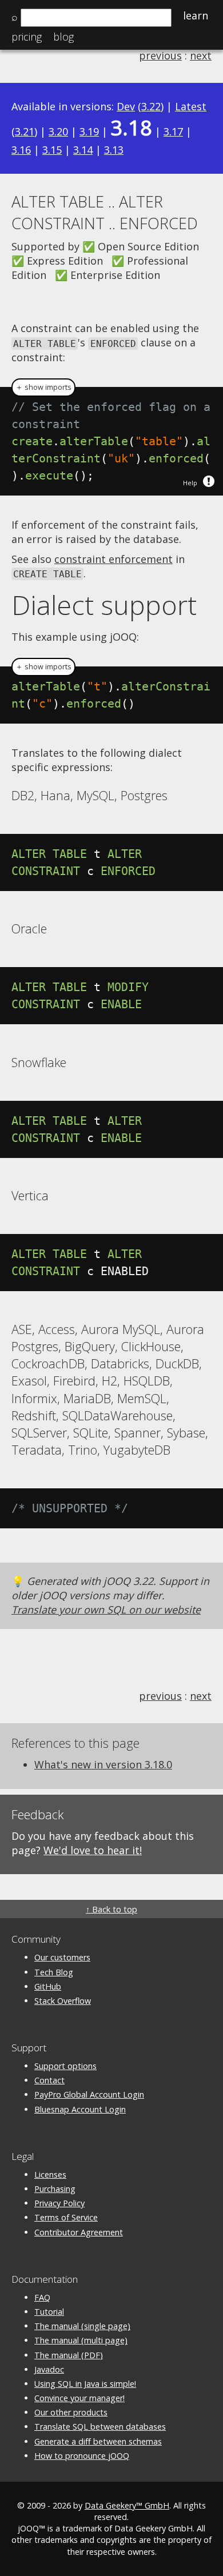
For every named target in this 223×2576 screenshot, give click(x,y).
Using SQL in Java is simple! (85, 2384)
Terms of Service (66, 2217)
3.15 (52, 150)
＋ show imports (43, 387)
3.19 (89, 131)
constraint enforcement (114, 559)
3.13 (114, 150)
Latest (191, 106)
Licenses (50, 2174)
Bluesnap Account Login (80, 2109)
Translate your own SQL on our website (106, 1609)
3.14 (83, 150)
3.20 (58, 131)
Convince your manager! (79, 2398)
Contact (49, 2080)
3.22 (151, 106)
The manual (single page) (82, 2326)
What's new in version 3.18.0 (103, 1764)
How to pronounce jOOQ (82, 2456)
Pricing (27, 37)
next (201, 55)
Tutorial (49, 2312)
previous (160, 55)
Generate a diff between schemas (98, 2441)
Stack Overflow (63, 2001)
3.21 (25, 131)
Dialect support (104, 605)
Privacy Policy (59, 2203)
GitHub (48, 1986)
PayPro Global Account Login (89, 2094)
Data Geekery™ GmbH (127, 2505)
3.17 (173, 131)
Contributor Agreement (79, 2232)
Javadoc (49, 2369)
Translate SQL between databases (100, 2427)
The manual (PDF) (69, 2355)
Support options (65, 2066)
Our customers (62, 1957)
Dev (126, 106)
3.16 (21, 150)
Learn (196, 15)
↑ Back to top (111, 1909)
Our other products (71, 2412)
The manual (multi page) (81, 2340)
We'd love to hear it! (93, 1850)
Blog (63, 37)
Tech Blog (54, 1972)
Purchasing (55, 2189)
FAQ (42, 2297)
